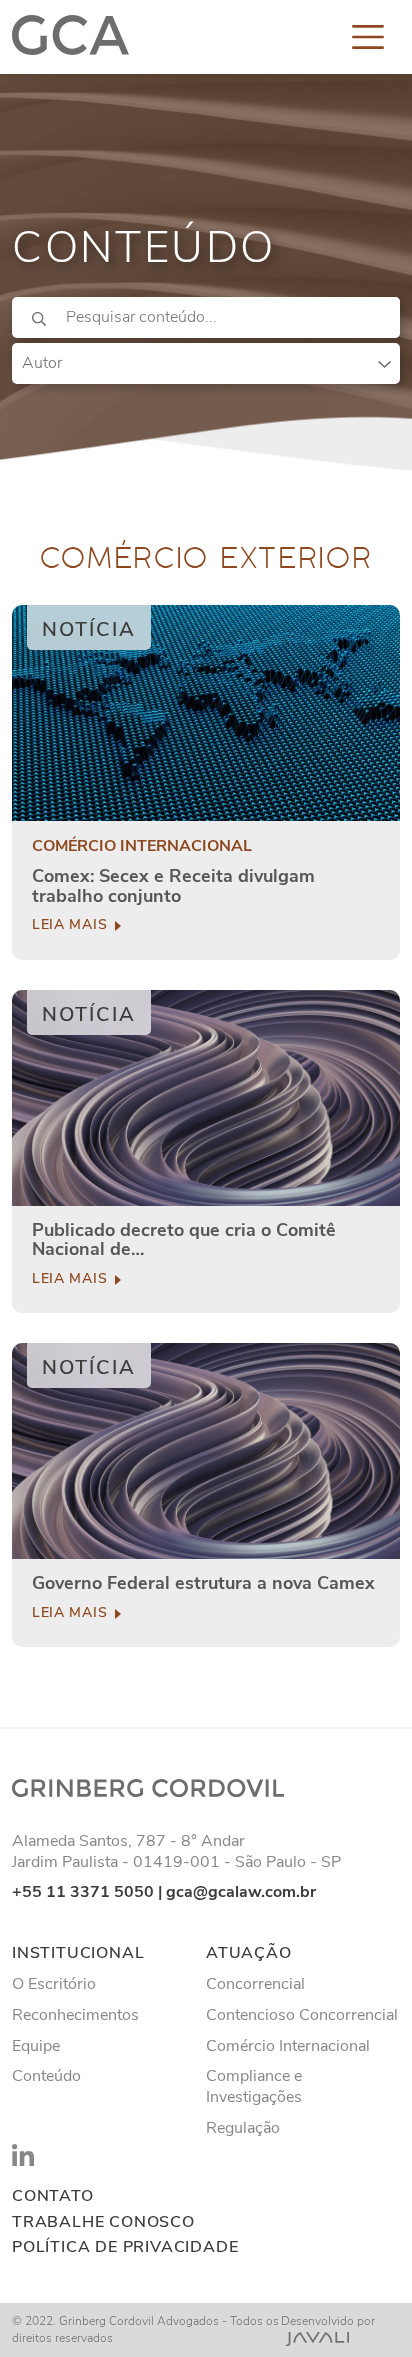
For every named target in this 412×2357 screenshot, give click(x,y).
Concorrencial (255, 1984)
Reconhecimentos (75, 2015)
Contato (53, 2196)
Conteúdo (46, 2076)
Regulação (243, 2128)
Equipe (36, 2046)
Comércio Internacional (288, 2046)
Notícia (89, 629)
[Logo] (70, 37)
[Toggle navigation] (368, 37)
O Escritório (54, 1984)
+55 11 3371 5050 (83, 1892)
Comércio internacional (142, 846)
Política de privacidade (125, 2247)
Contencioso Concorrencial (302, 2015)
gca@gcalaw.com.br (241, 1892)
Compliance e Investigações (254, 2086)
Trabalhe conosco (103, 2222)
